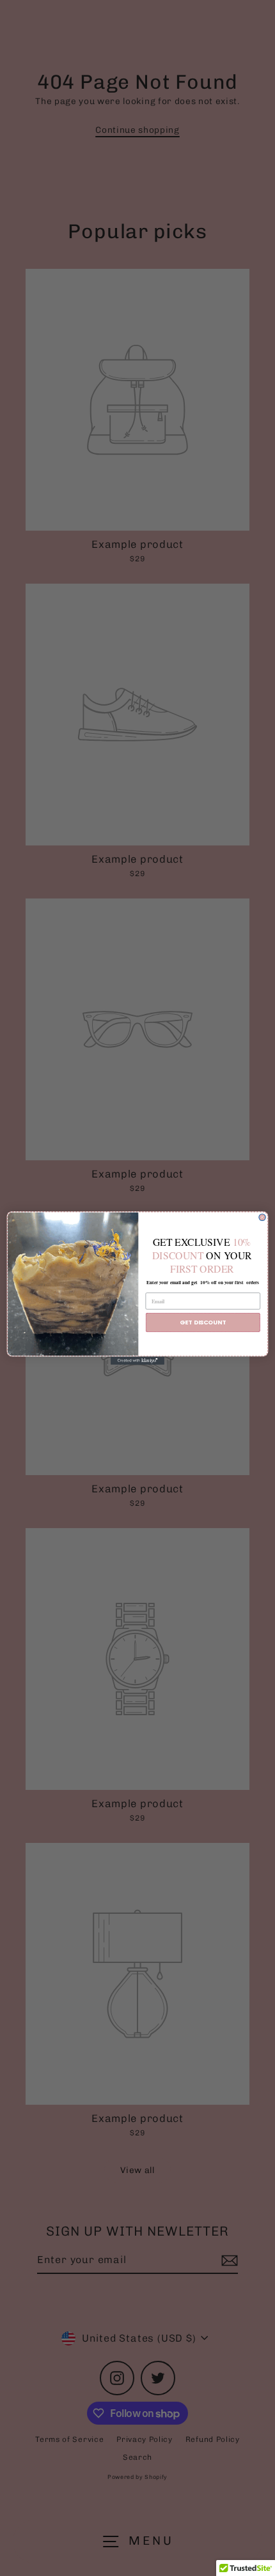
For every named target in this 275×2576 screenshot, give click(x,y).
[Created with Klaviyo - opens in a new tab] (137, 1360)
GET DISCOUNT (203, 1322)
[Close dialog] (262, 1217)
